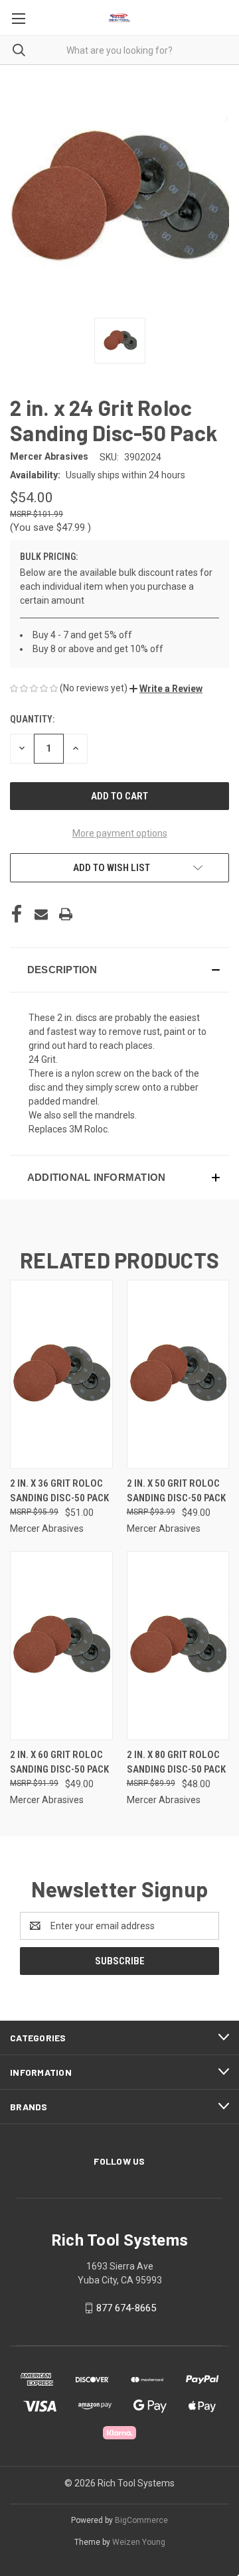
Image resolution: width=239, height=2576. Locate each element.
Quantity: (32, 719)
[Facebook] (17, 914)
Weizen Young (139, 2542)
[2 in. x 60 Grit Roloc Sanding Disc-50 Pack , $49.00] (61, 1646)
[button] (166, 689)
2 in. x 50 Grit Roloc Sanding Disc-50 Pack (176, 1491)
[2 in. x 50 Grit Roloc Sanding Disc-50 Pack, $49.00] (178, 1374)
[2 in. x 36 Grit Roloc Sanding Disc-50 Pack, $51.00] (61, 1374)
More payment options (120, 833)
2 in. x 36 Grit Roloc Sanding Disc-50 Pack (59, 1491)
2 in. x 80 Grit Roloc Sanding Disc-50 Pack (176, 1762)
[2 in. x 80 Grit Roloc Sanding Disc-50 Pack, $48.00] (178, 1646)
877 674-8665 (126, 2308)
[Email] (41, 914)
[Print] (66, 914)
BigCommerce (141, 2520)
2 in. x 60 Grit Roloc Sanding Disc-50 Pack (59, 1762)
